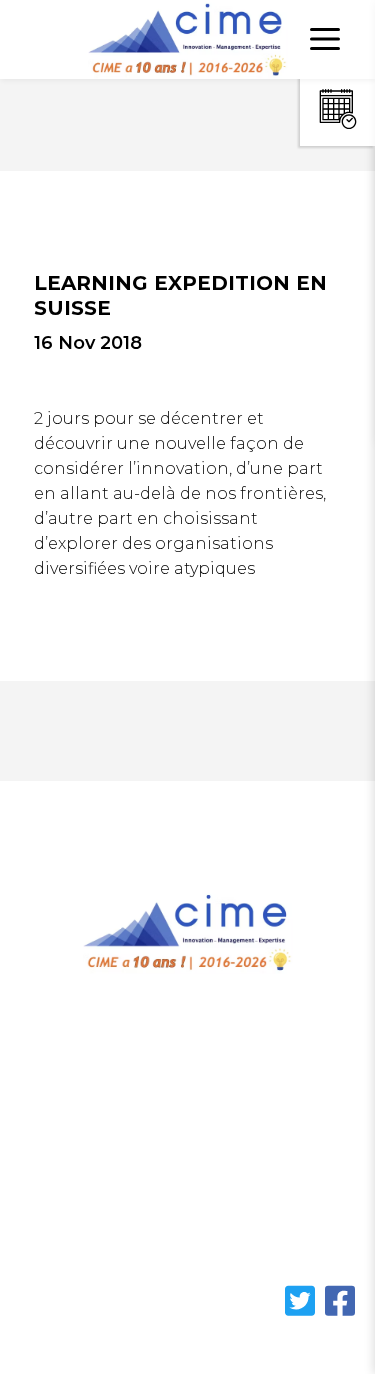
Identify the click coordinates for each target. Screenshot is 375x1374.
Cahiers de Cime (88, 1090)
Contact (54, 1205)
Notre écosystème (95, 1129)
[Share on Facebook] (340, 1312)
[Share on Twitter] (302, 1312)
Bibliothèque (75, 1167)
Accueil (50, 1052)
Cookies (53, 1244)
